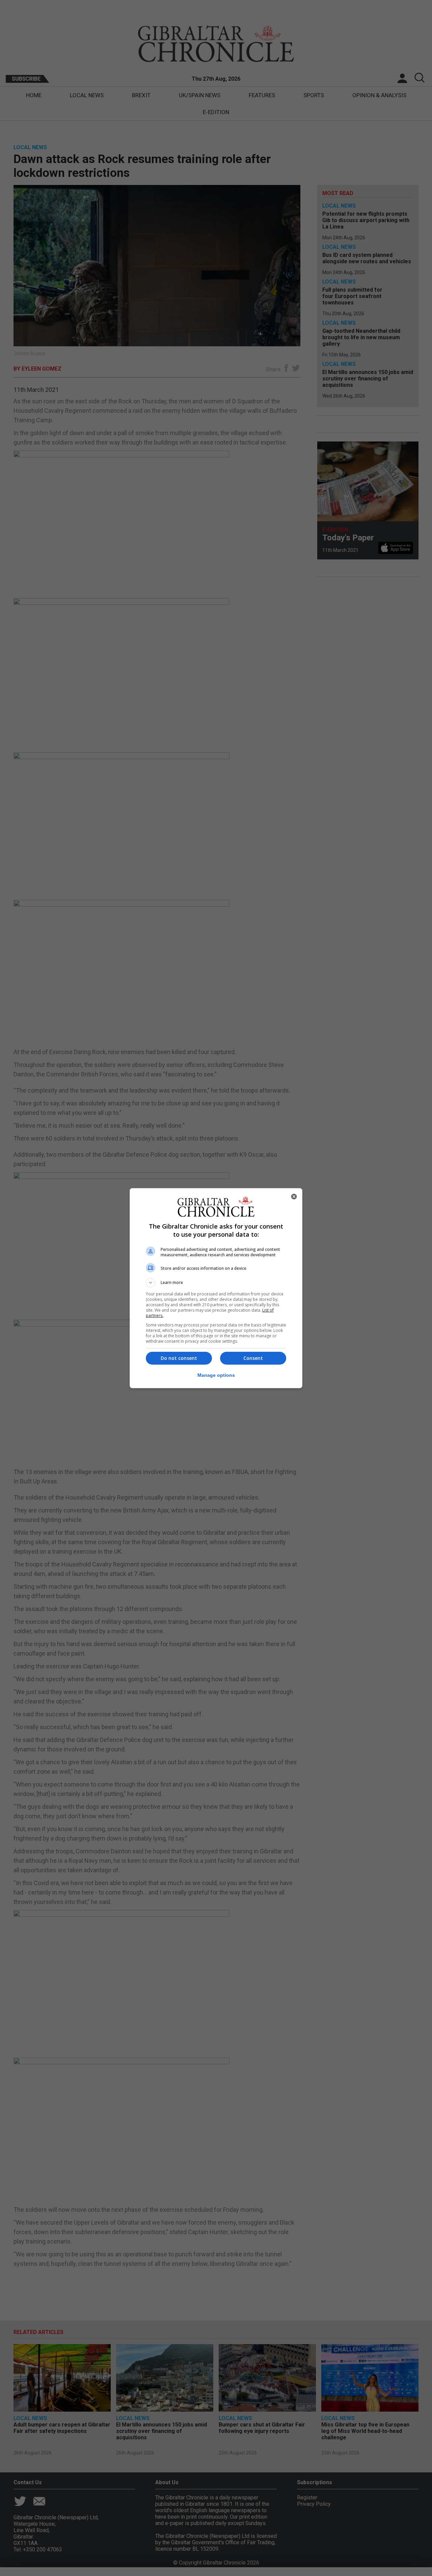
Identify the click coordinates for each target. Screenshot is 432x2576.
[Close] (294, 1197)
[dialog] (216, 1288)
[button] (216, 1283)
